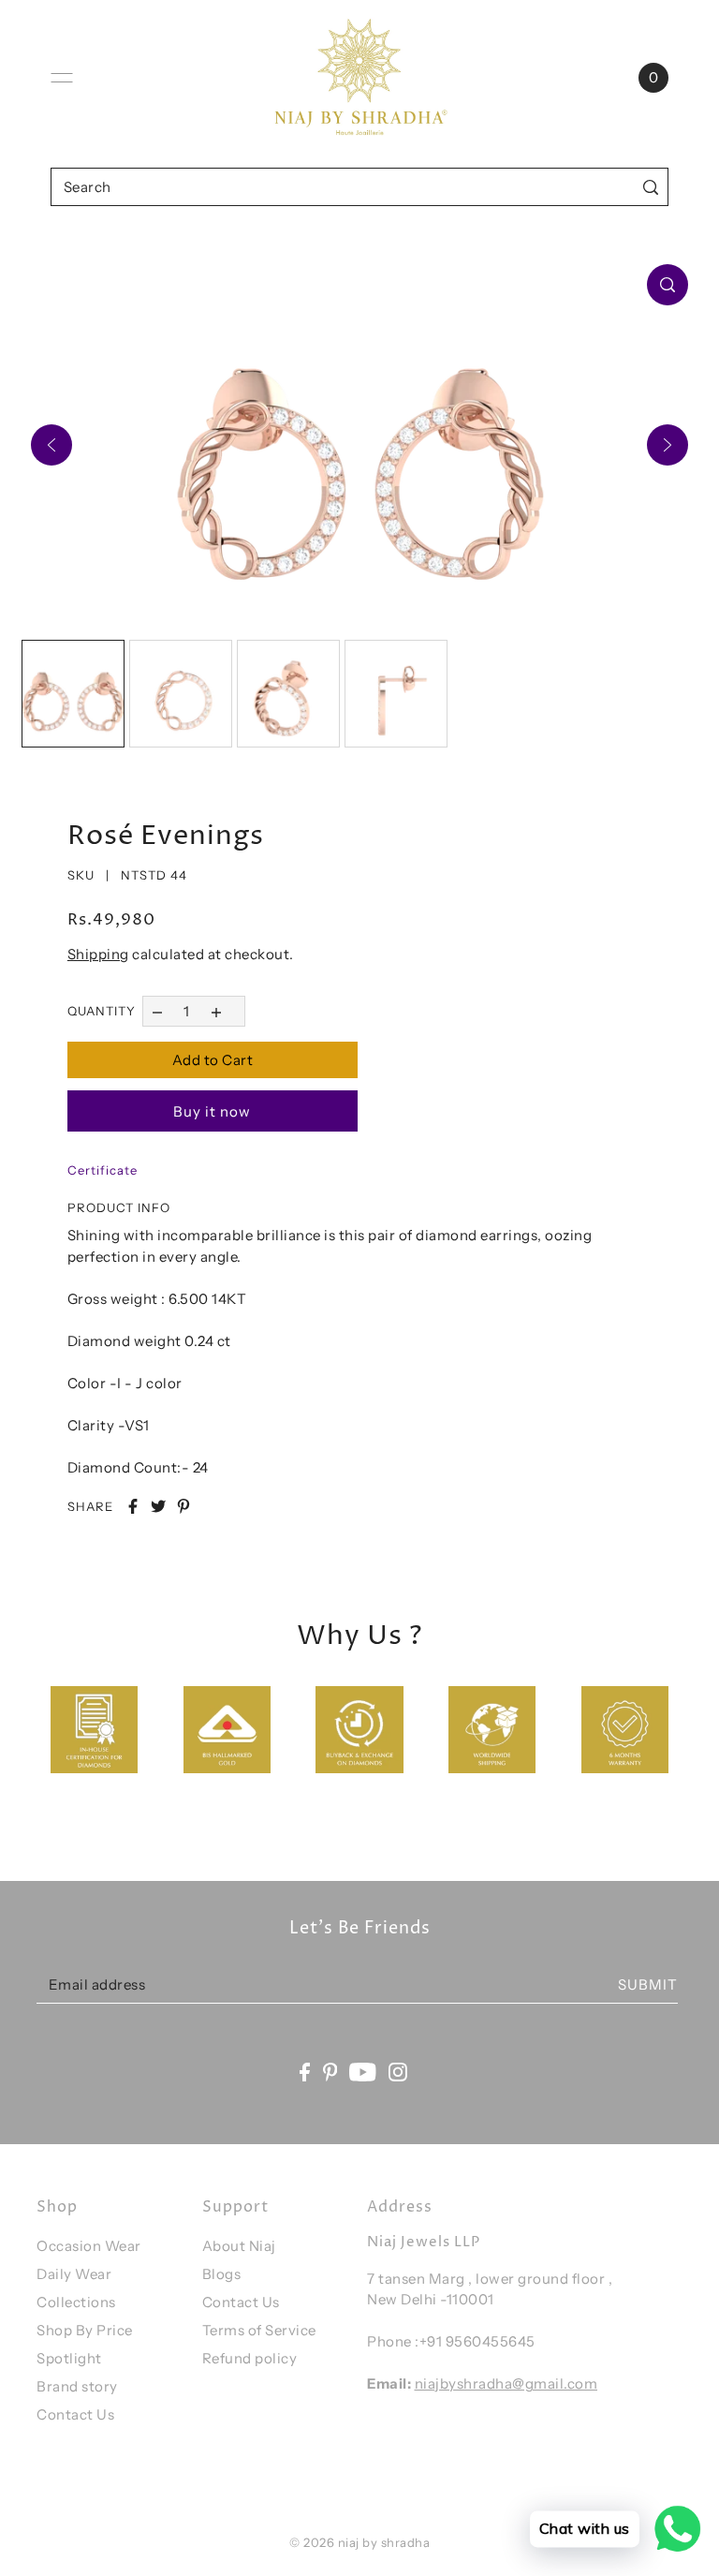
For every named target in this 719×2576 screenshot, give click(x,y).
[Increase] (216, 1011)
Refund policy (250, 2358)
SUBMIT (648, 1984)
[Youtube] (363, 2072)
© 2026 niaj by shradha (359, 2542)
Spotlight (69, 2358)
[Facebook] (305, 2072)
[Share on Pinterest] (183, 1506)
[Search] (650, 187)
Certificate (103, 1170)
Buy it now (212, 1111)
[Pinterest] (330, 2072)
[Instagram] (398, 2072)
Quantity (102, 1011)
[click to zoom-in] (668, 285)
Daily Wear (74, 2274)
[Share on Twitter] (158, 1506)
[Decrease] (158, 1011)
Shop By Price (85, 2330)
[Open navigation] (62, 78)
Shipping (98, 954)
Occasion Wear (89, 2246)
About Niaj (239, 2246)
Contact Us (75, 2414)
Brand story (77, 2386)
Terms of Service (259, 2330)
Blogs (222, 2274)
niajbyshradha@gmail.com (506, 2384)
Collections (76, 2302)
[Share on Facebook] (133, 1506)
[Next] (668, 445)
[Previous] (51, 445)
